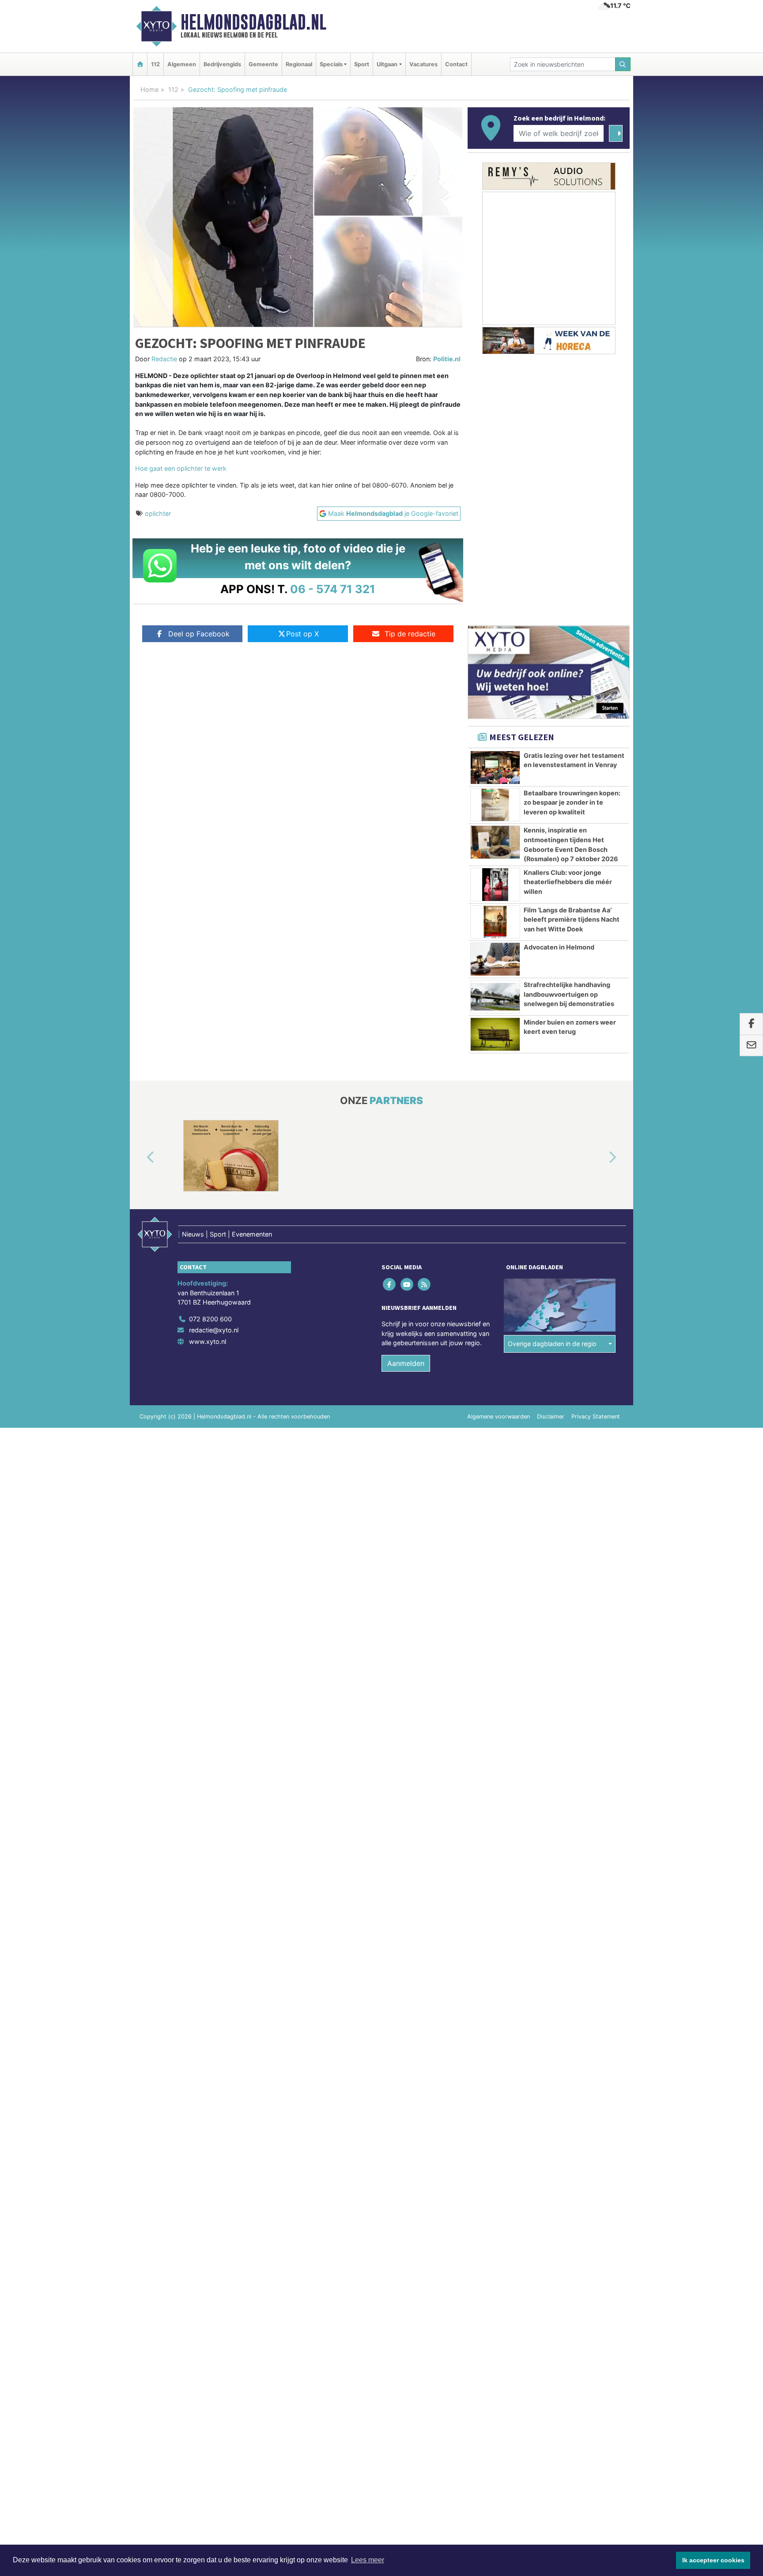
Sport (362, 64)
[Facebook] (390, 1284)
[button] (140, 1157)
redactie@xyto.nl (214, 1330)
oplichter (158, 513)
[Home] (140, 64)
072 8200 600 (210, 1319)
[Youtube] (407, 1284)
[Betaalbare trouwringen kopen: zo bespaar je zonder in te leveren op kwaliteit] (495, 805)
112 (155, 64)
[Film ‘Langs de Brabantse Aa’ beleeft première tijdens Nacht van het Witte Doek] (495, 922)
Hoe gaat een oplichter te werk (181, 468)
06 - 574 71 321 (333, 589)
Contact (456, 64)
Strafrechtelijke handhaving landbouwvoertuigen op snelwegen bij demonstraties (569, 994)
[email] (751, 1046)
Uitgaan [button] (387, 64)
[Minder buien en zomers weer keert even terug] (495, 1034)
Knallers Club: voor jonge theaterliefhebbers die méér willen (568, 882)
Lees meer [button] (368, 2560)
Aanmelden (406, 1363)
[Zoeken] (623, 64)
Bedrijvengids (222, 64)
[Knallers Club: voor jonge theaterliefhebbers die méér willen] (495, 885)
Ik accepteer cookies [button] (713, 2560)
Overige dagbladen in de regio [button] (552, 1344)
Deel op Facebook (199, 634)
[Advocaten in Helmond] (495, 959)
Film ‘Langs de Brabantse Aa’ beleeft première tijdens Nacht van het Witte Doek (572, 919)
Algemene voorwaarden (499, 1417)
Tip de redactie (410, 634)
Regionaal (299, 64)
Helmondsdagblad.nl (253, 22)
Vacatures (423, 64)
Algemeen (182, 64)
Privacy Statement (596, 1417)
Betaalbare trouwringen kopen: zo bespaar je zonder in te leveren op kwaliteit (572, 802)
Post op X (302, 634)
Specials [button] (331, 64)
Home (149, 89)
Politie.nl (447, 359)
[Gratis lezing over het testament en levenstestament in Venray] (495, 768)
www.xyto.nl (208, 1341)
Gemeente (263, 64)
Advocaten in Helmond (559, 947)
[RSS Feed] (425, 1284)
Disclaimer (551, 1417)
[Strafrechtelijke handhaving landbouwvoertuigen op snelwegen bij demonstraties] (495, 997)
